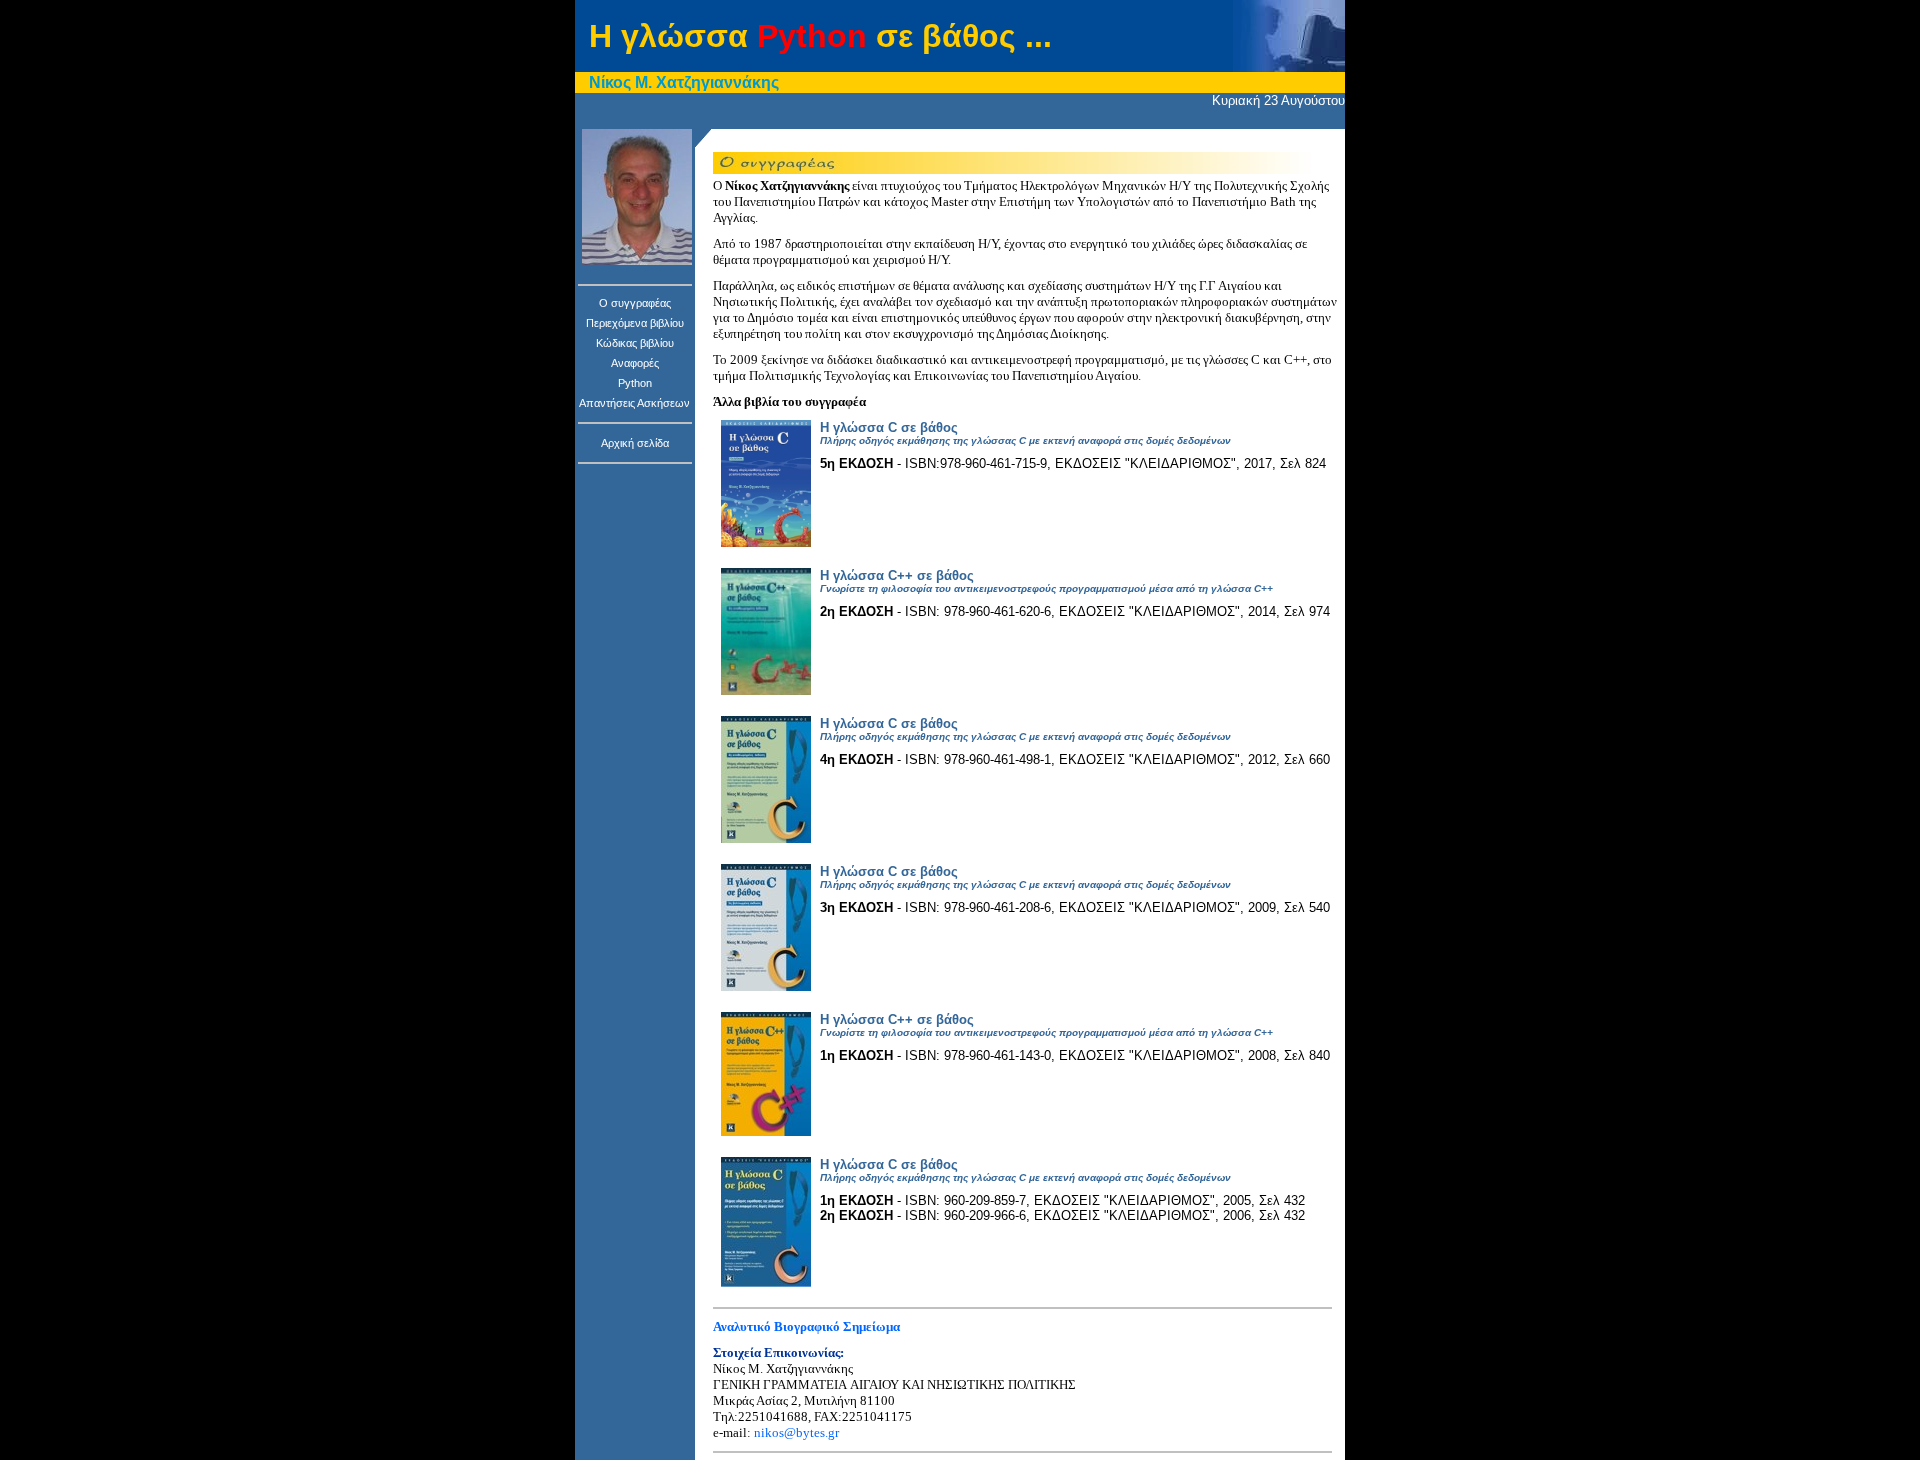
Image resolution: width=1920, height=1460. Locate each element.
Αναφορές (635, 363)
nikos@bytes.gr (796, 1432)
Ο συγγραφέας (635, 303)
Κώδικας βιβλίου (635, 343)
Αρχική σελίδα (635, 443)
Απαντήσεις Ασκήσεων (634, 403)
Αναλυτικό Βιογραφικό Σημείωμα (806, 1326)
